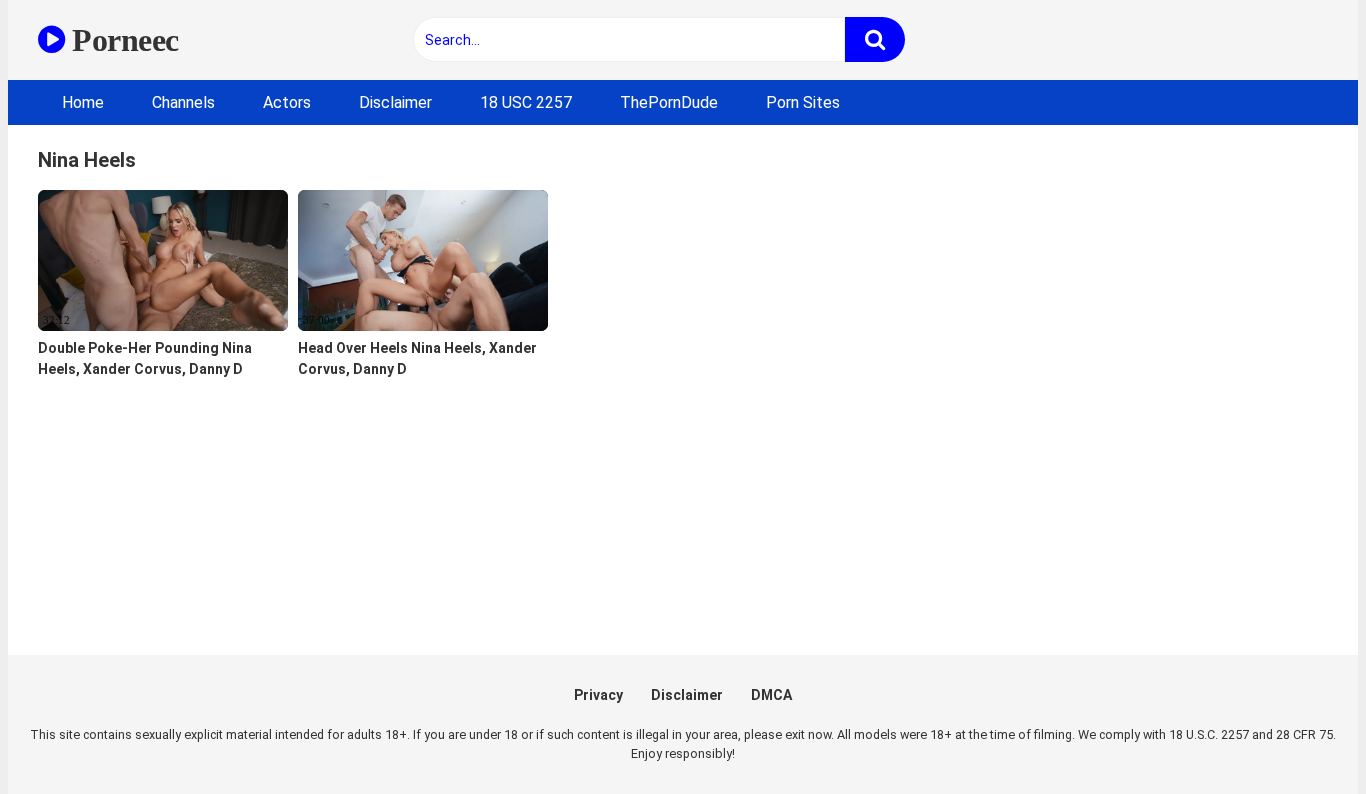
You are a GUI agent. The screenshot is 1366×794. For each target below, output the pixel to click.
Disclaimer (395, 102)
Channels (183, 102)
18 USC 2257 (526, 102)
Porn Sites (803, 102)
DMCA (771, 695)
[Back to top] (1299, 733)
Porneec (122, 40)
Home (83, 102)
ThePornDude (669, 102)
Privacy (598, 695)
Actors (287, 102)
